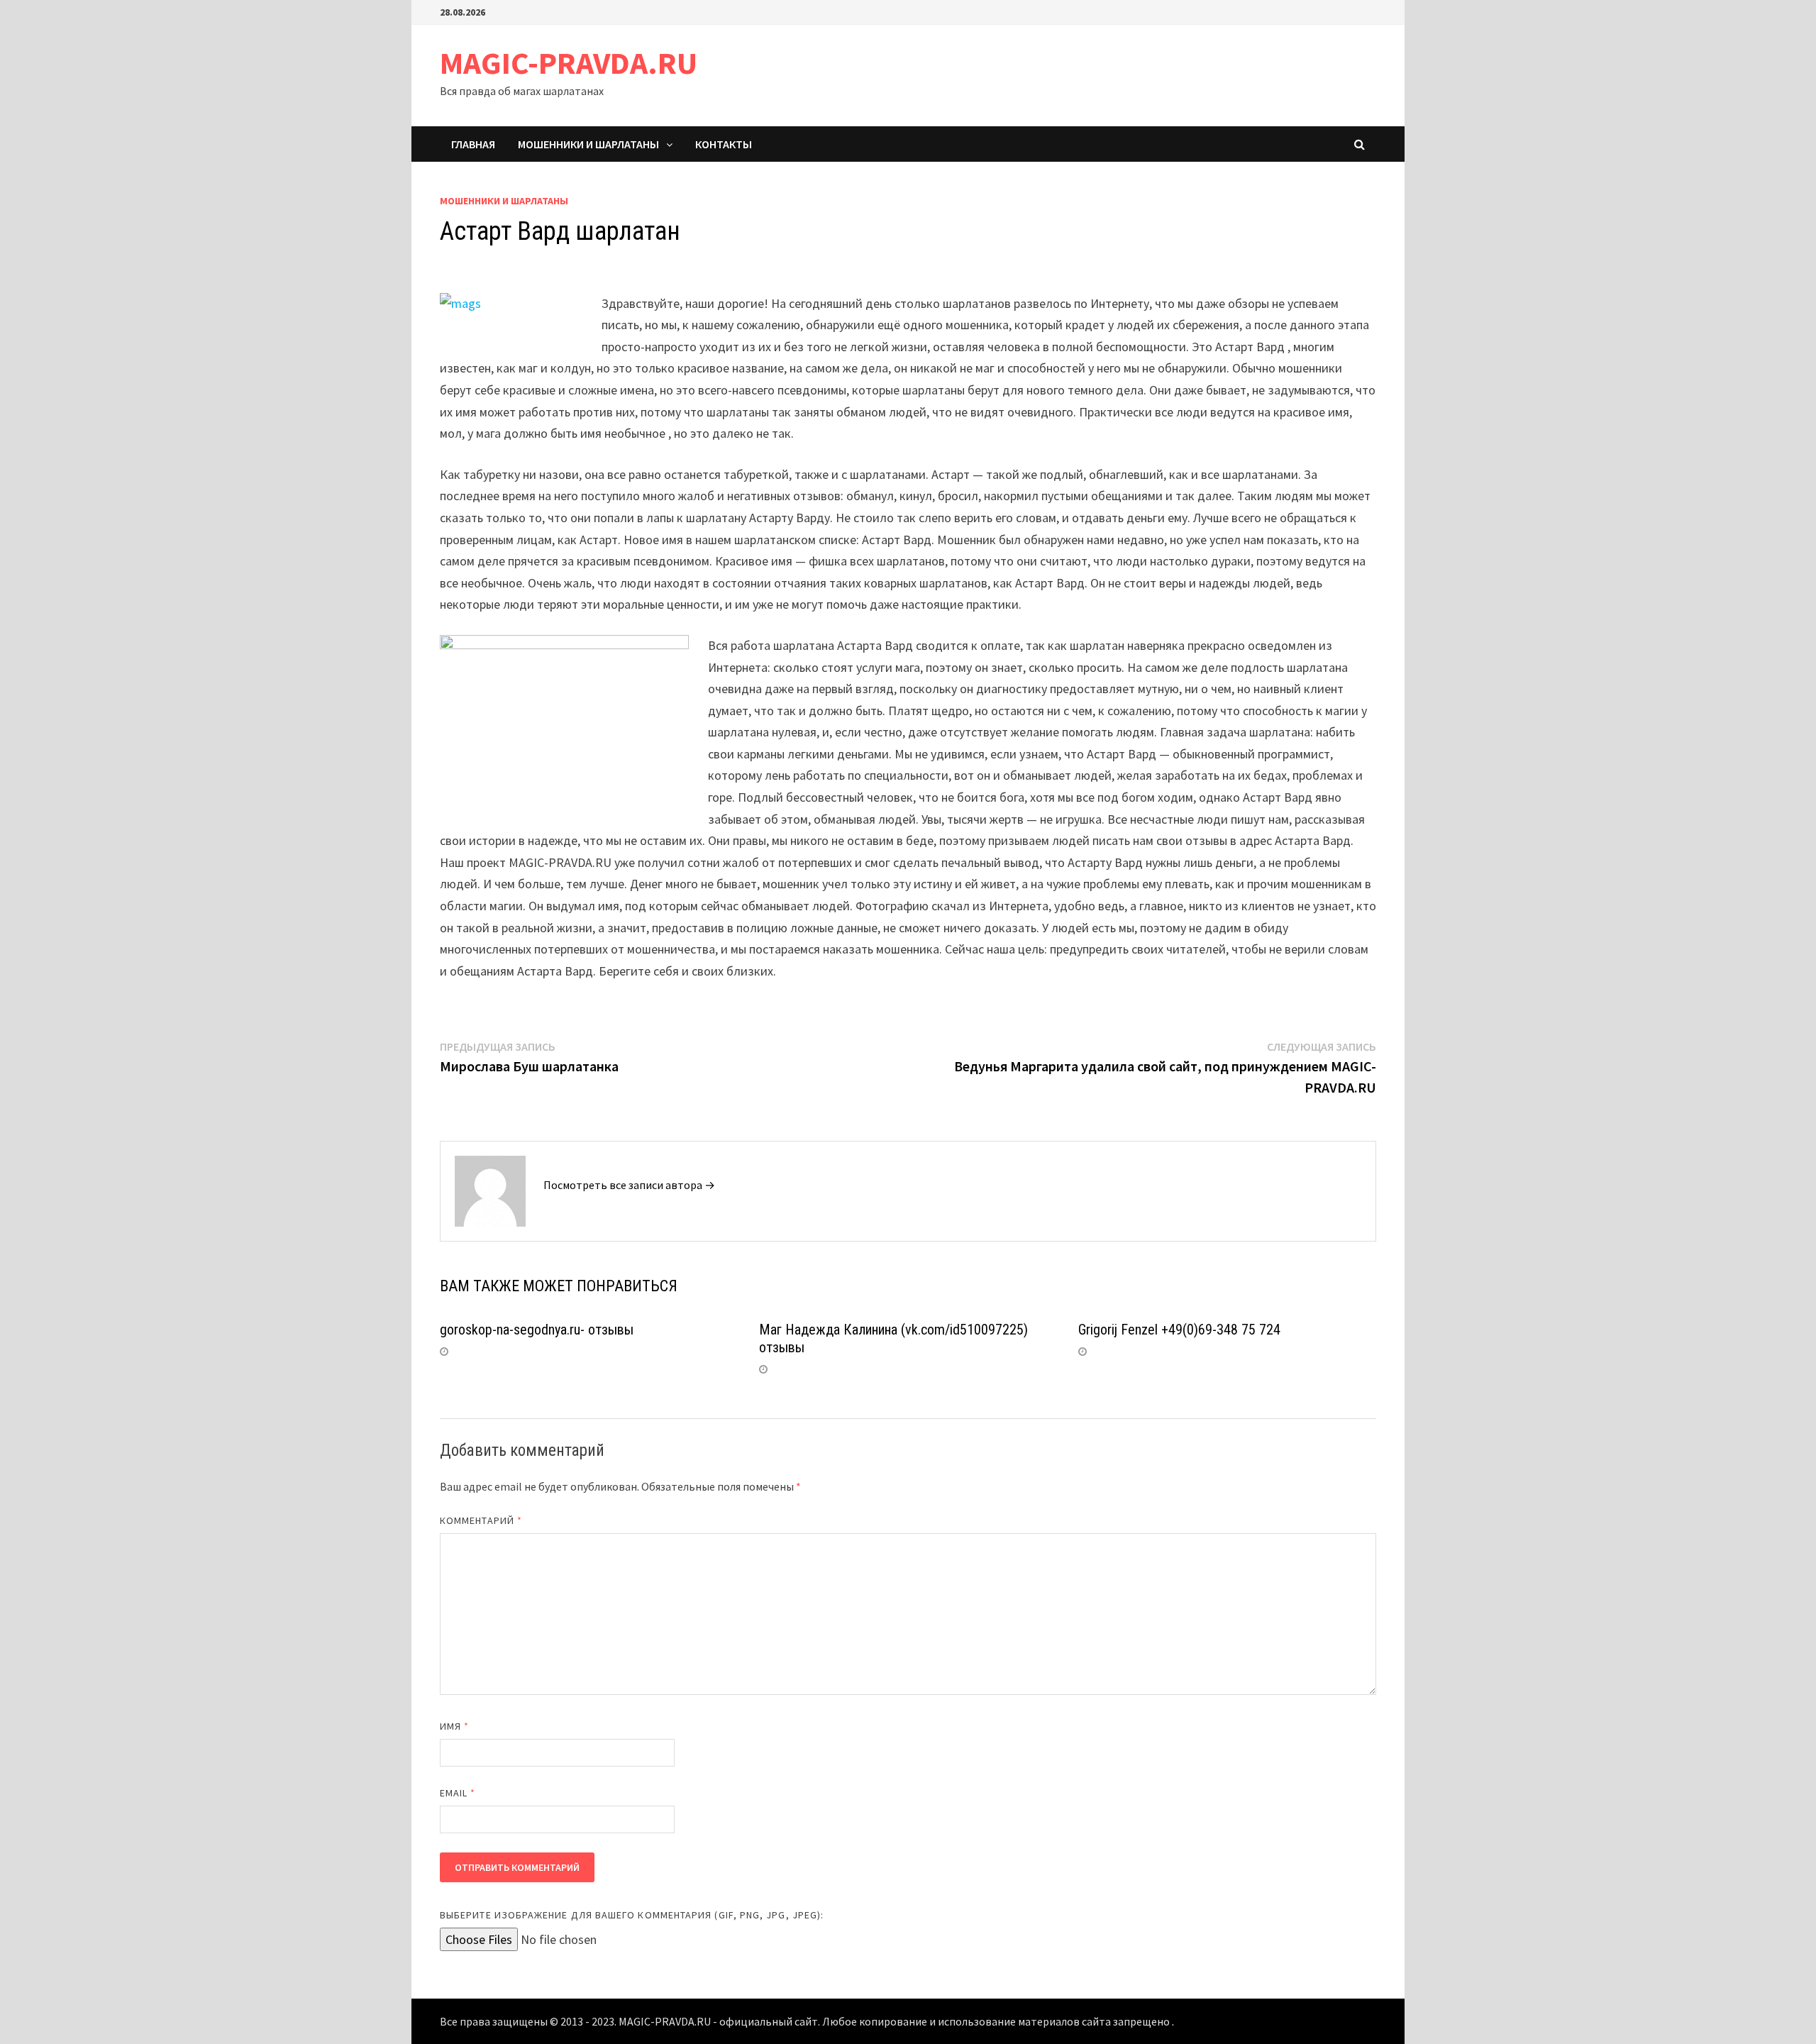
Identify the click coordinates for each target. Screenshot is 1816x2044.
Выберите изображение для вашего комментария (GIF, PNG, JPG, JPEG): (632, 1915)
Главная (473, 144)
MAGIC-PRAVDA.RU (569, 63)
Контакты (724, 144)
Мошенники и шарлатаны (588, 144)
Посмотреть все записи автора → (629, 1185)
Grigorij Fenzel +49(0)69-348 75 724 (1179, 1330)
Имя (454, 1726)
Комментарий (481, 1520)
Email (458, 1793)
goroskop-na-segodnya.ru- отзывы (537, 1330)
